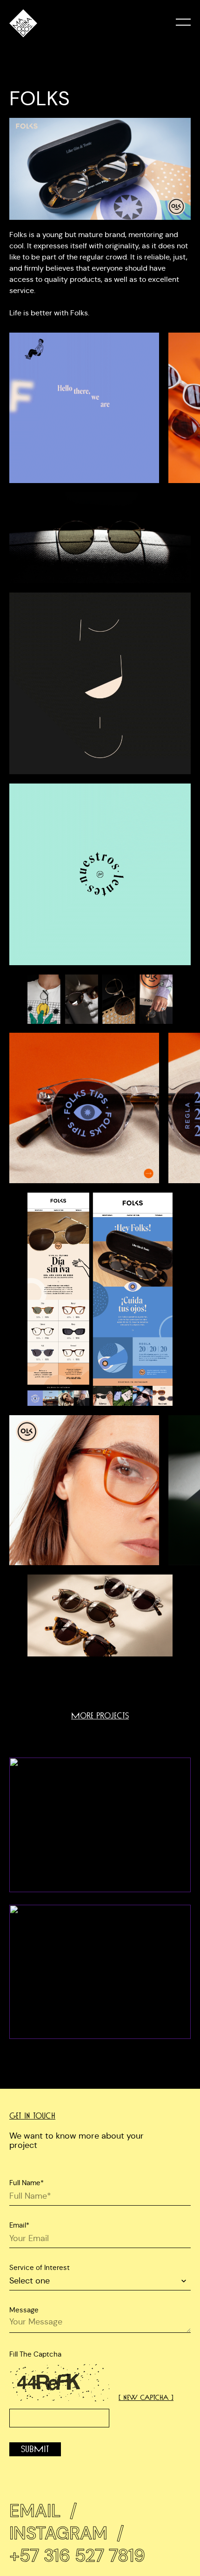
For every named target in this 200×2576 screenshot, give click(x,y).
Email (43, 2511)
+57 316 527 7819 (77, 2556)
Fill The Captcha (35, 2354)
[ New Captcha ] (146, 2398)
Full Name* (27, 2183)
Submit (35, 2449)
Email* (19, 2225)
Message (24, 2310)
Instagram (67, 2533)
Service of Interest (40, 2267)
